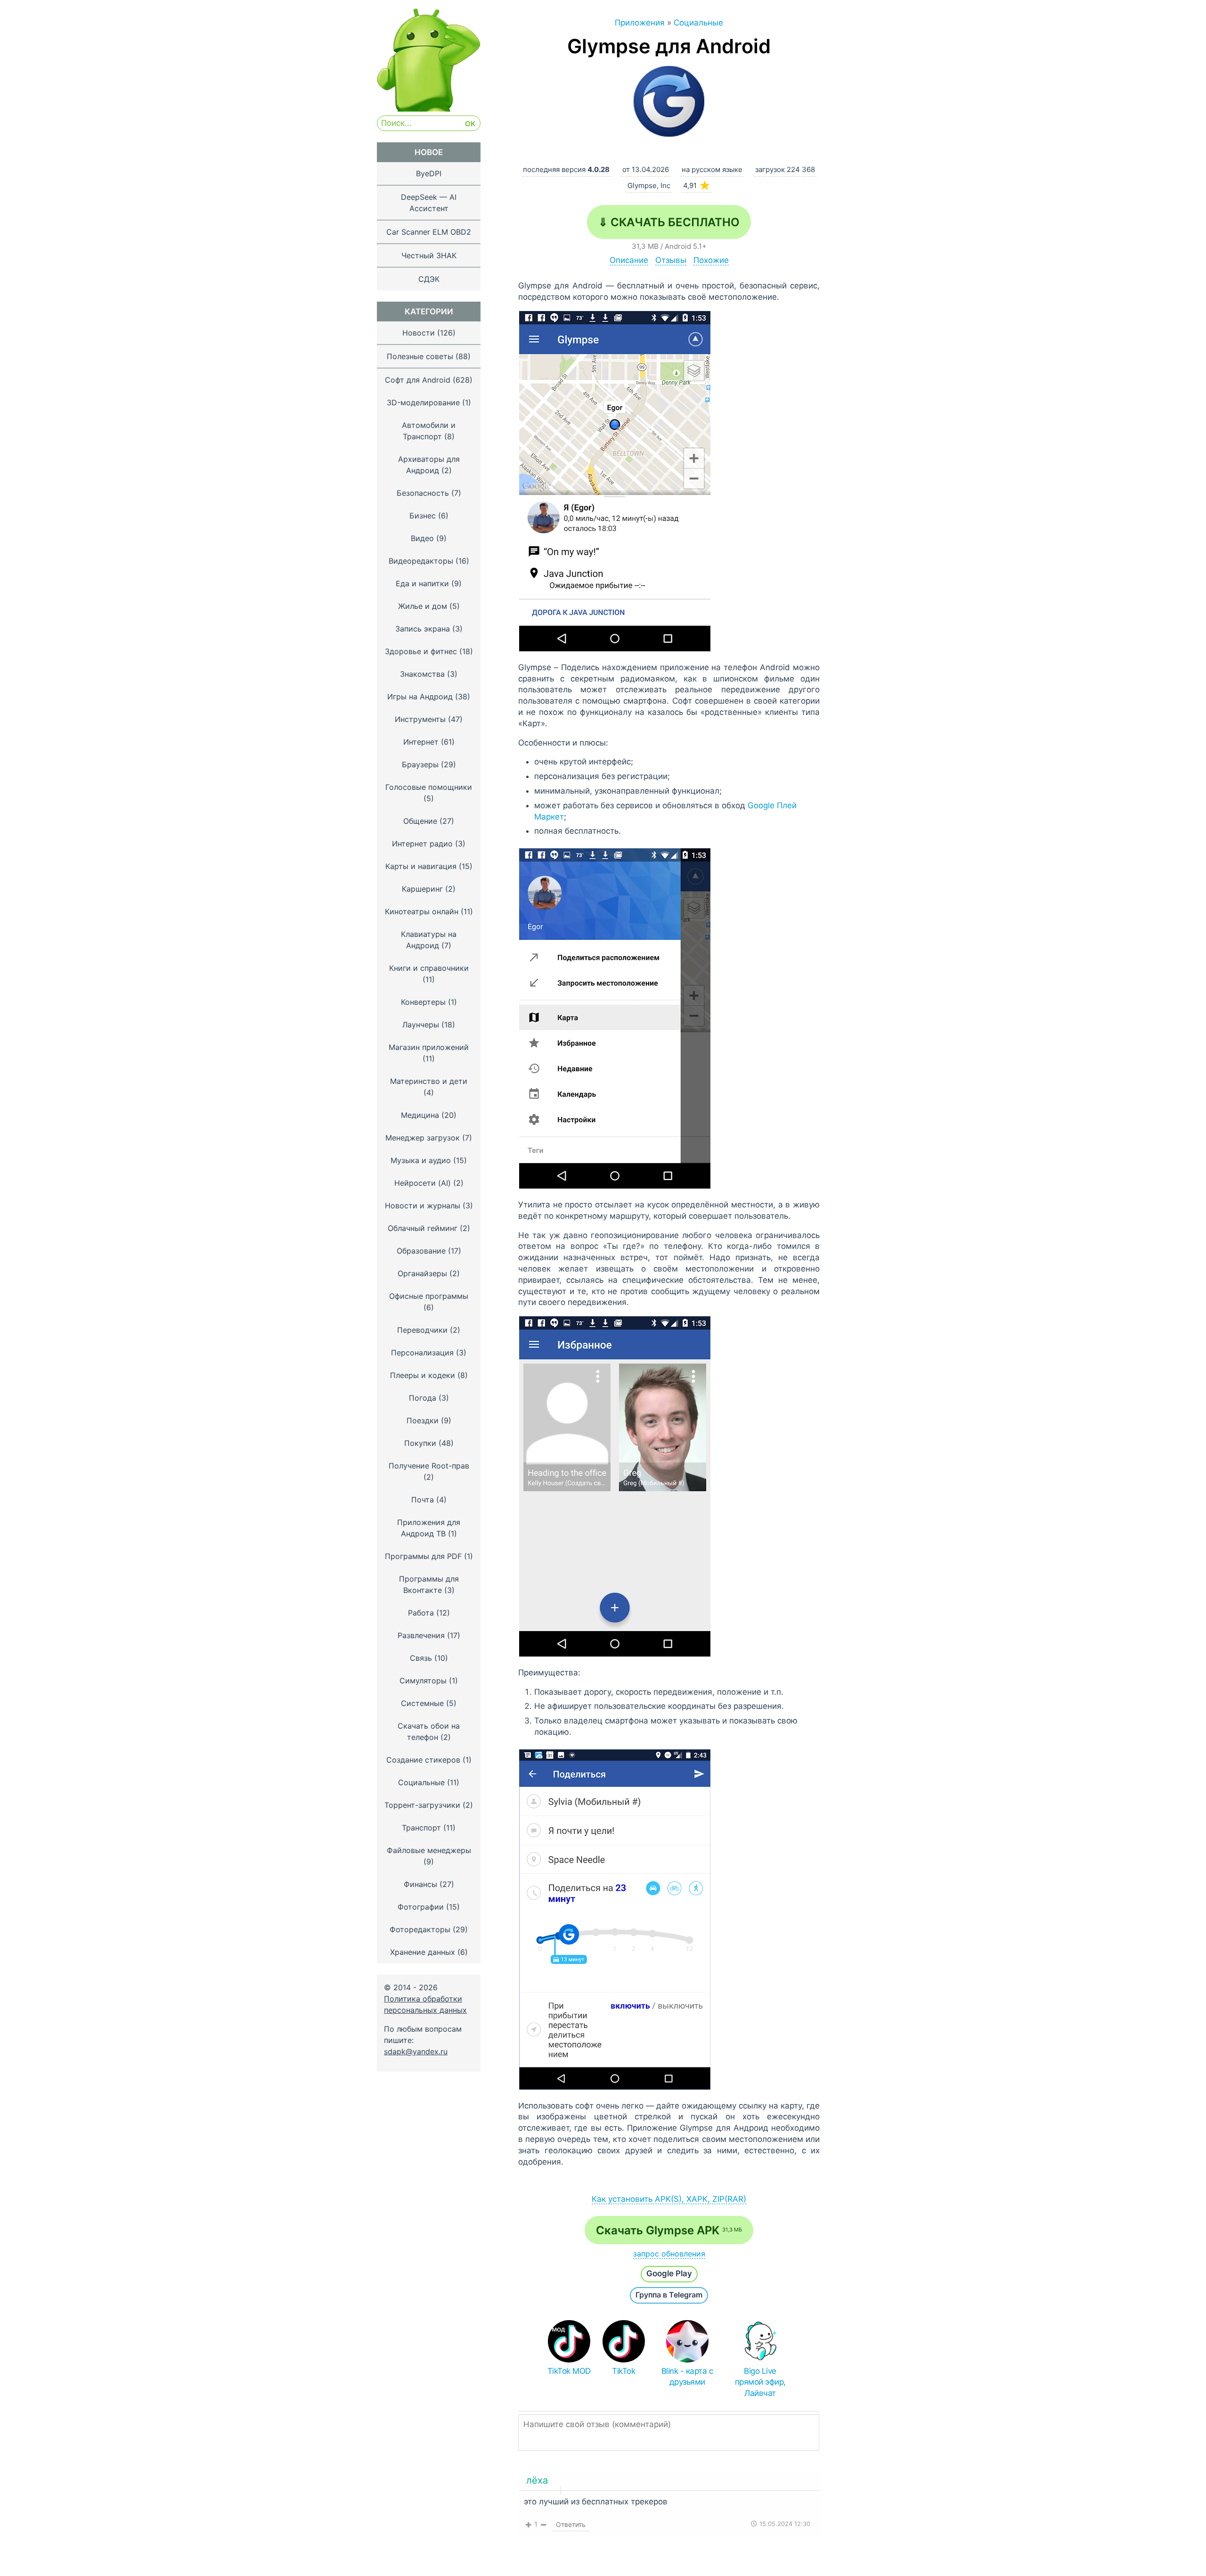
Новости (419, 333)
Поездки (423, 1420)
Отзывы (671, 260)
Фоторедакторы (420, 1929)
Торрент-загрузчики (422, 1805)
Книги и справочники (429, 968)
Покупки (420, 1443)
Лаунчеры (421, 1025)
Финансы (420, 1884)
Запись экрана (423, 629)
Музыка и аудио (421, 1160)
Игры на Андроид (420, 697)
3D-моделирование (423, 402)
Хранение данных (423, 1952)
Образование (421, 1251)
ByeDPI (429, 173)
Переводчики (422, 1330)
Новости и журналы (423, 1206)
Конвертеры (423, 1002)
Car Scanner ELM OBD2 (429, 232)
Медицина (420, 1115)
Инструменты (420, 719)
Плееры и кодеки (423, 1375)
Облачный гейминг (423, 1228)
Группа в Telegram (669, 2295)
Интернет (421, 742)
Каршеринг (422, 889)
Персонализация (422, 1353)
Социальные (421, 1782)
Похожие (711, 260)
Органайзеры (422, 1273)
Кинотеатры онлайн (422, 911)
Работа (421, 1613)
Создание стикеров (423, 1760)
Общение (420, 821)
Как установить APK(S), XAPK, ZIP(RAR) (669, 2199)
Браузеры (420, 764)
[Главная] (429, 109)
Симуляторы (423, 1681)
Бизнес (423, 516)
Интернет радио (422, 844)
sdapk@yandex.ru (416, 2051)
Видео (422, 538)
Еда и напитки (422, 583)
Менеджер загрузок (423, 1138)
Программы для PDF (423, 1556)
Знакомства (422, 674)
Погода (423, 1398)
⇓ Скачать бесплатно (669, 222)
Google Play (669, 2273)
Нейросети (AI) (423, 1183)
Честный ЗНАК (429, 255)
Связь (421, 1658)
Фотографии (421, 1907)
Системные (422, 1703)
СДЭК (429, 279)
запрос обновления (669, 2254)
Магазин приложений (429, 1047)
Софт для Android (418, 380)
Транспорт (421, 1828)
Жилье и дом (423, 606)
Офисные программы (429, 1296)
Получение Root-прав (429, 1466)
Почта (423, 1500)
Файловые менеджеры (429, 1850)
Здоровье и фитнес (421, 651)
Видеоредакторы (421, 561)
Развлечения (421, 1635)
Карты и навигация (421, 866)
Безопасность (423, 493)
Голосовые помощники (429, 787)
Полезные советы (420, 356)
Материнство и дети (429, 1081)
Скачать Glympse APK (669, 2230)
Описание (629, 260)
